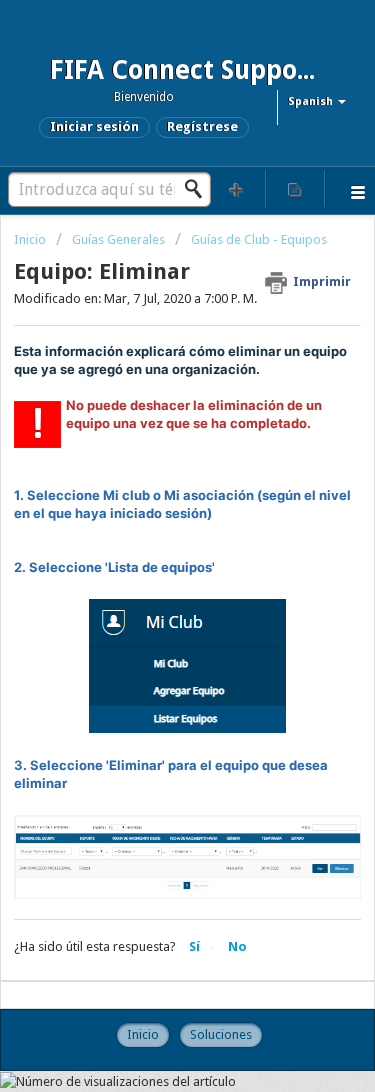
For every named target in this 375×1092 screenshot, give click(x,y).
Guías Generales (118, 239)
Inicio (31, 239)
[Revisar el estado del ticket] (295, 188)
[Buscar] (199, 189)
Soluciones (221, 1034)
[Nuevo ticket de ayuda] (237, 188)
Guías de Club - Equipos (259, 239)
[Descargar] (151, 533)
